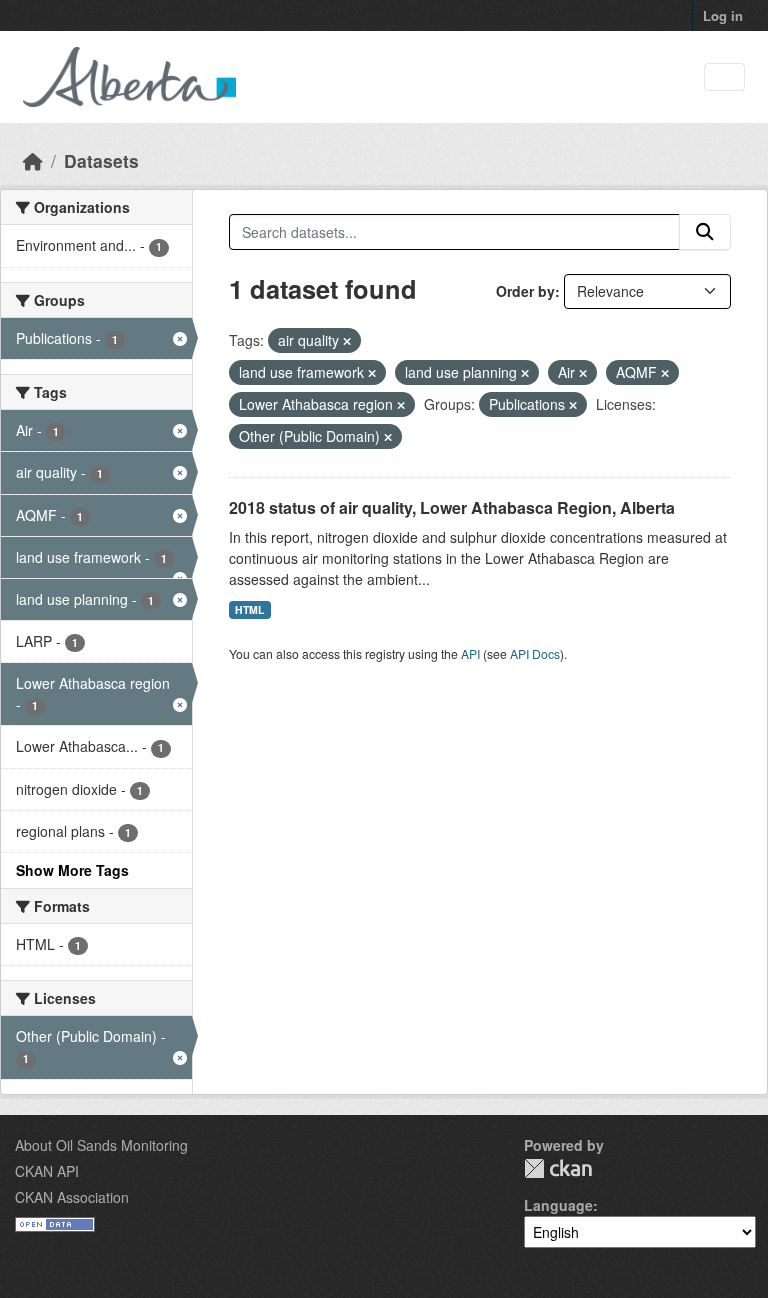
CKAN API (47, 1171)
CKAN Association (72, 1197)
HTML (249, 609)
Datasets (101, 160)
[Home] (33, 160)
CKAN (558, 1168)
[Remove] (347, 341)
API (470, 653)
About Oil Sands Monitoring (101, 1145)
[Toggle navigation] (724, 77)
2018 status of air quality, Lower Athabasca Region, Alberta (452, 507)
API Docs (535, 653)
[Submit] (705, 232)
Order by (525, 291)
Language (558, 1205)
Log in (723, 15)
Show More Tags (72, 870)
